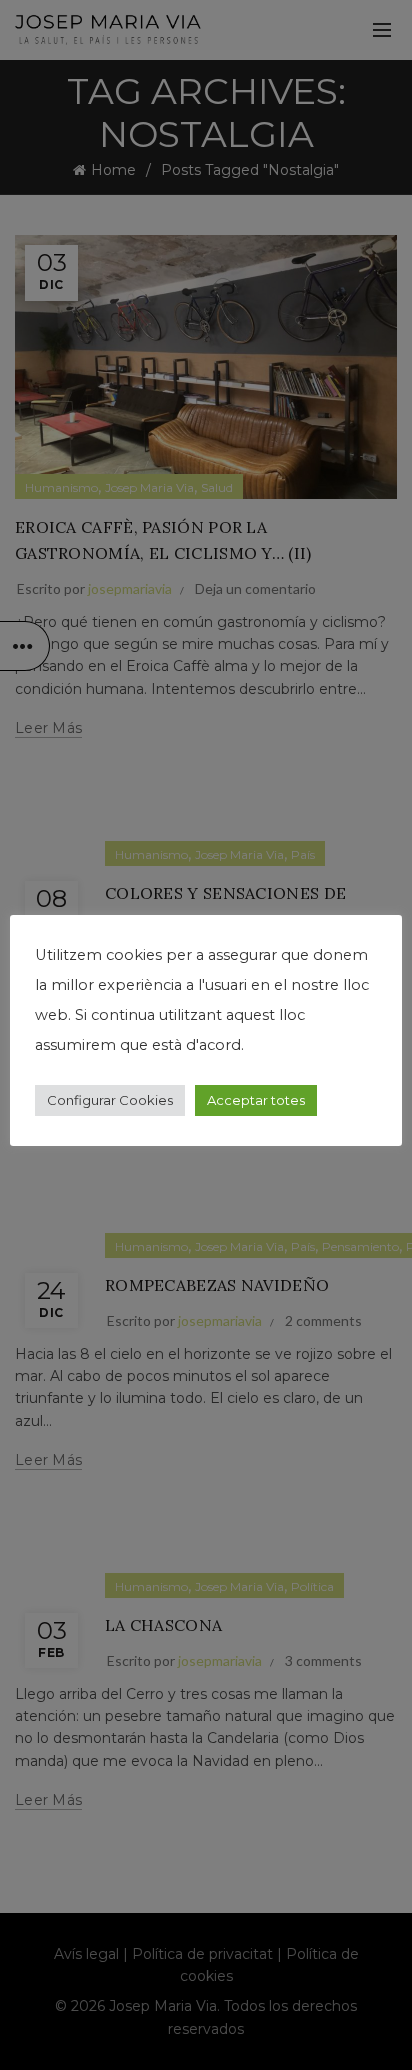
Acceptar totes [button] (256, 1100)
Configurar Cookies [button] (110, 1100)
